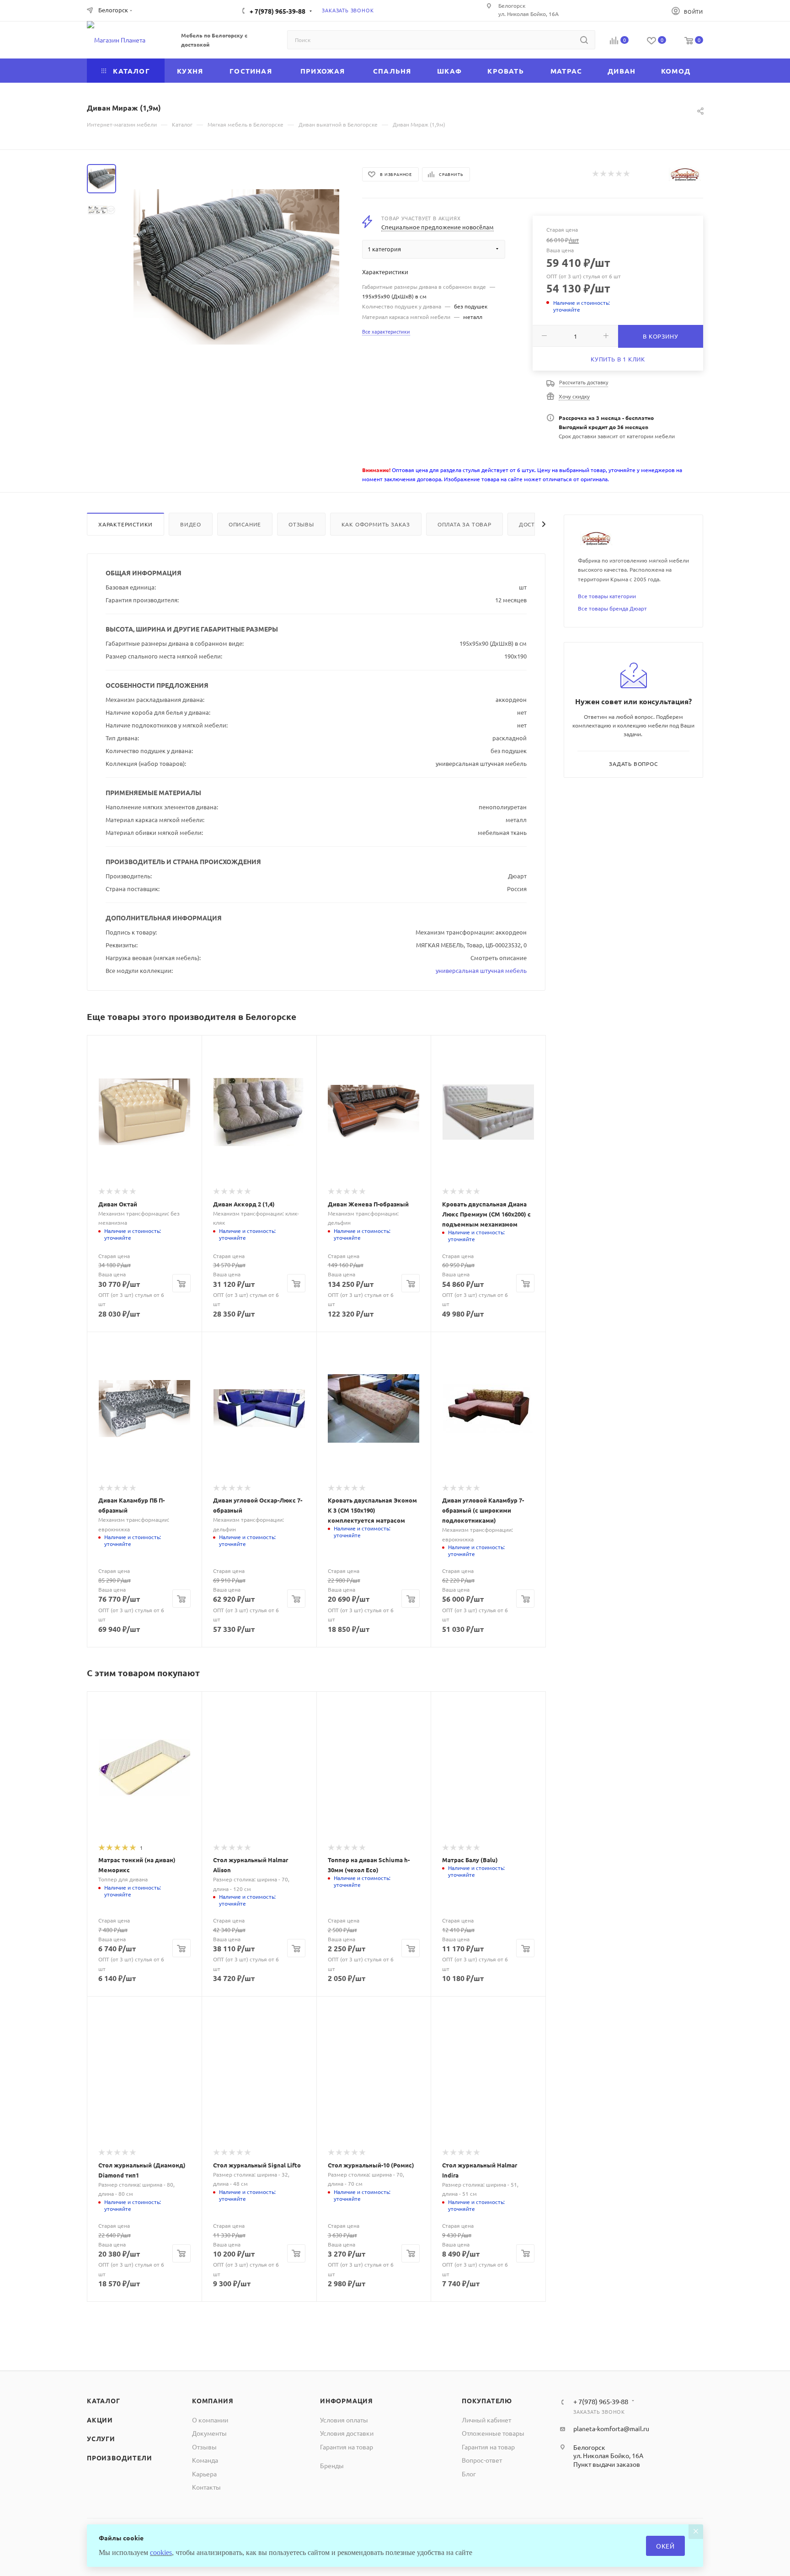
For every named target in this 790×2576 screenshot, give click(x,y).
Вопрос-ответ (482, 2460)
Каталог (104, 2401)
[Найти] (584, 40)
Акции (100, 2420)
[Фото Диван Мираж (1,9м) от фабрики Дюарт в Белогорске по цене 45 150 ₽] (236, 267)
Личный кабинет (486, 2420)
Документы (209, 2433)
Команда (205, 2460)
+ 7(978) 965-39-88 (278, 11)
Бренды (332, 2465)
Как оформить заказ (376, 524)
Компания (213, 2401)
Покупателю (487, 2401)
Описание (245, 524)
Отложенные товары (493, 2433)
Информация (347, 2401)
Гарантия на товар (347, 2447)
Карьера (204, 2474)
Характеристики (125, 524)
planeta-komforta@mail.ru (611, 2428)
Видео (191, 524)
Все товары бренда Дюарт (612, 608)
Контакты (206, 2487)
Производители (119, 2458)
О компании (210, 2420)
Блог (469, 2474)
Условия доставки (347, 2433)
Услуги (101, 2438)
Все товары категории (607, 596)
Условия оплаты (344, 2420)
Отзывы (301, 524)
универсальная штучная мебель (481, 970)
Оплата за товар (464, 524)
